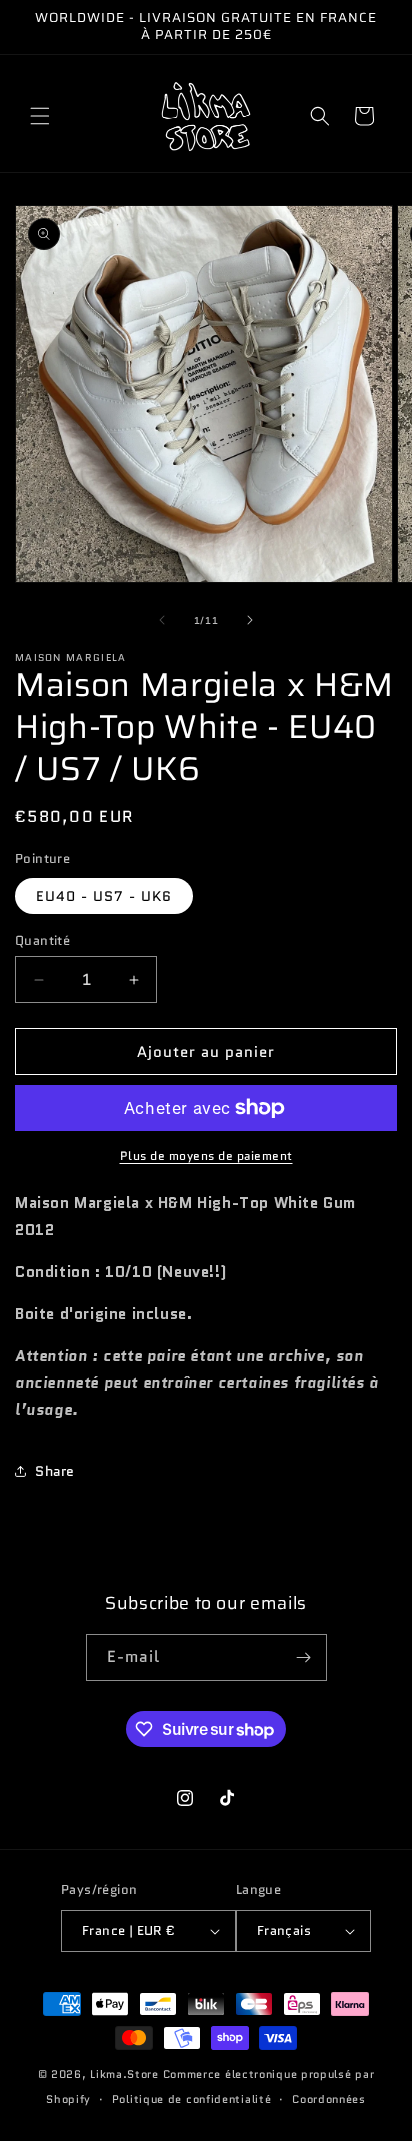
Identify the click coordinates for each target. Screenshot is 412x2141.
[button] (40, 116)
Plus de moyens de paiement (206, 1155)
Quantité (42, 940)
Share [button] (55, 1471)
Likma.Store (124, 2074)
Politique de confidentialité (192, 2099)
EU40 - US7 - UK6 (104, 896)
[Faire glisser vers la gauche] (162, 620)
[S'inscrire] (304, 1657)
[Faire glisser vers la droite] (250, 620)
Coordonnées (329, 2099)
